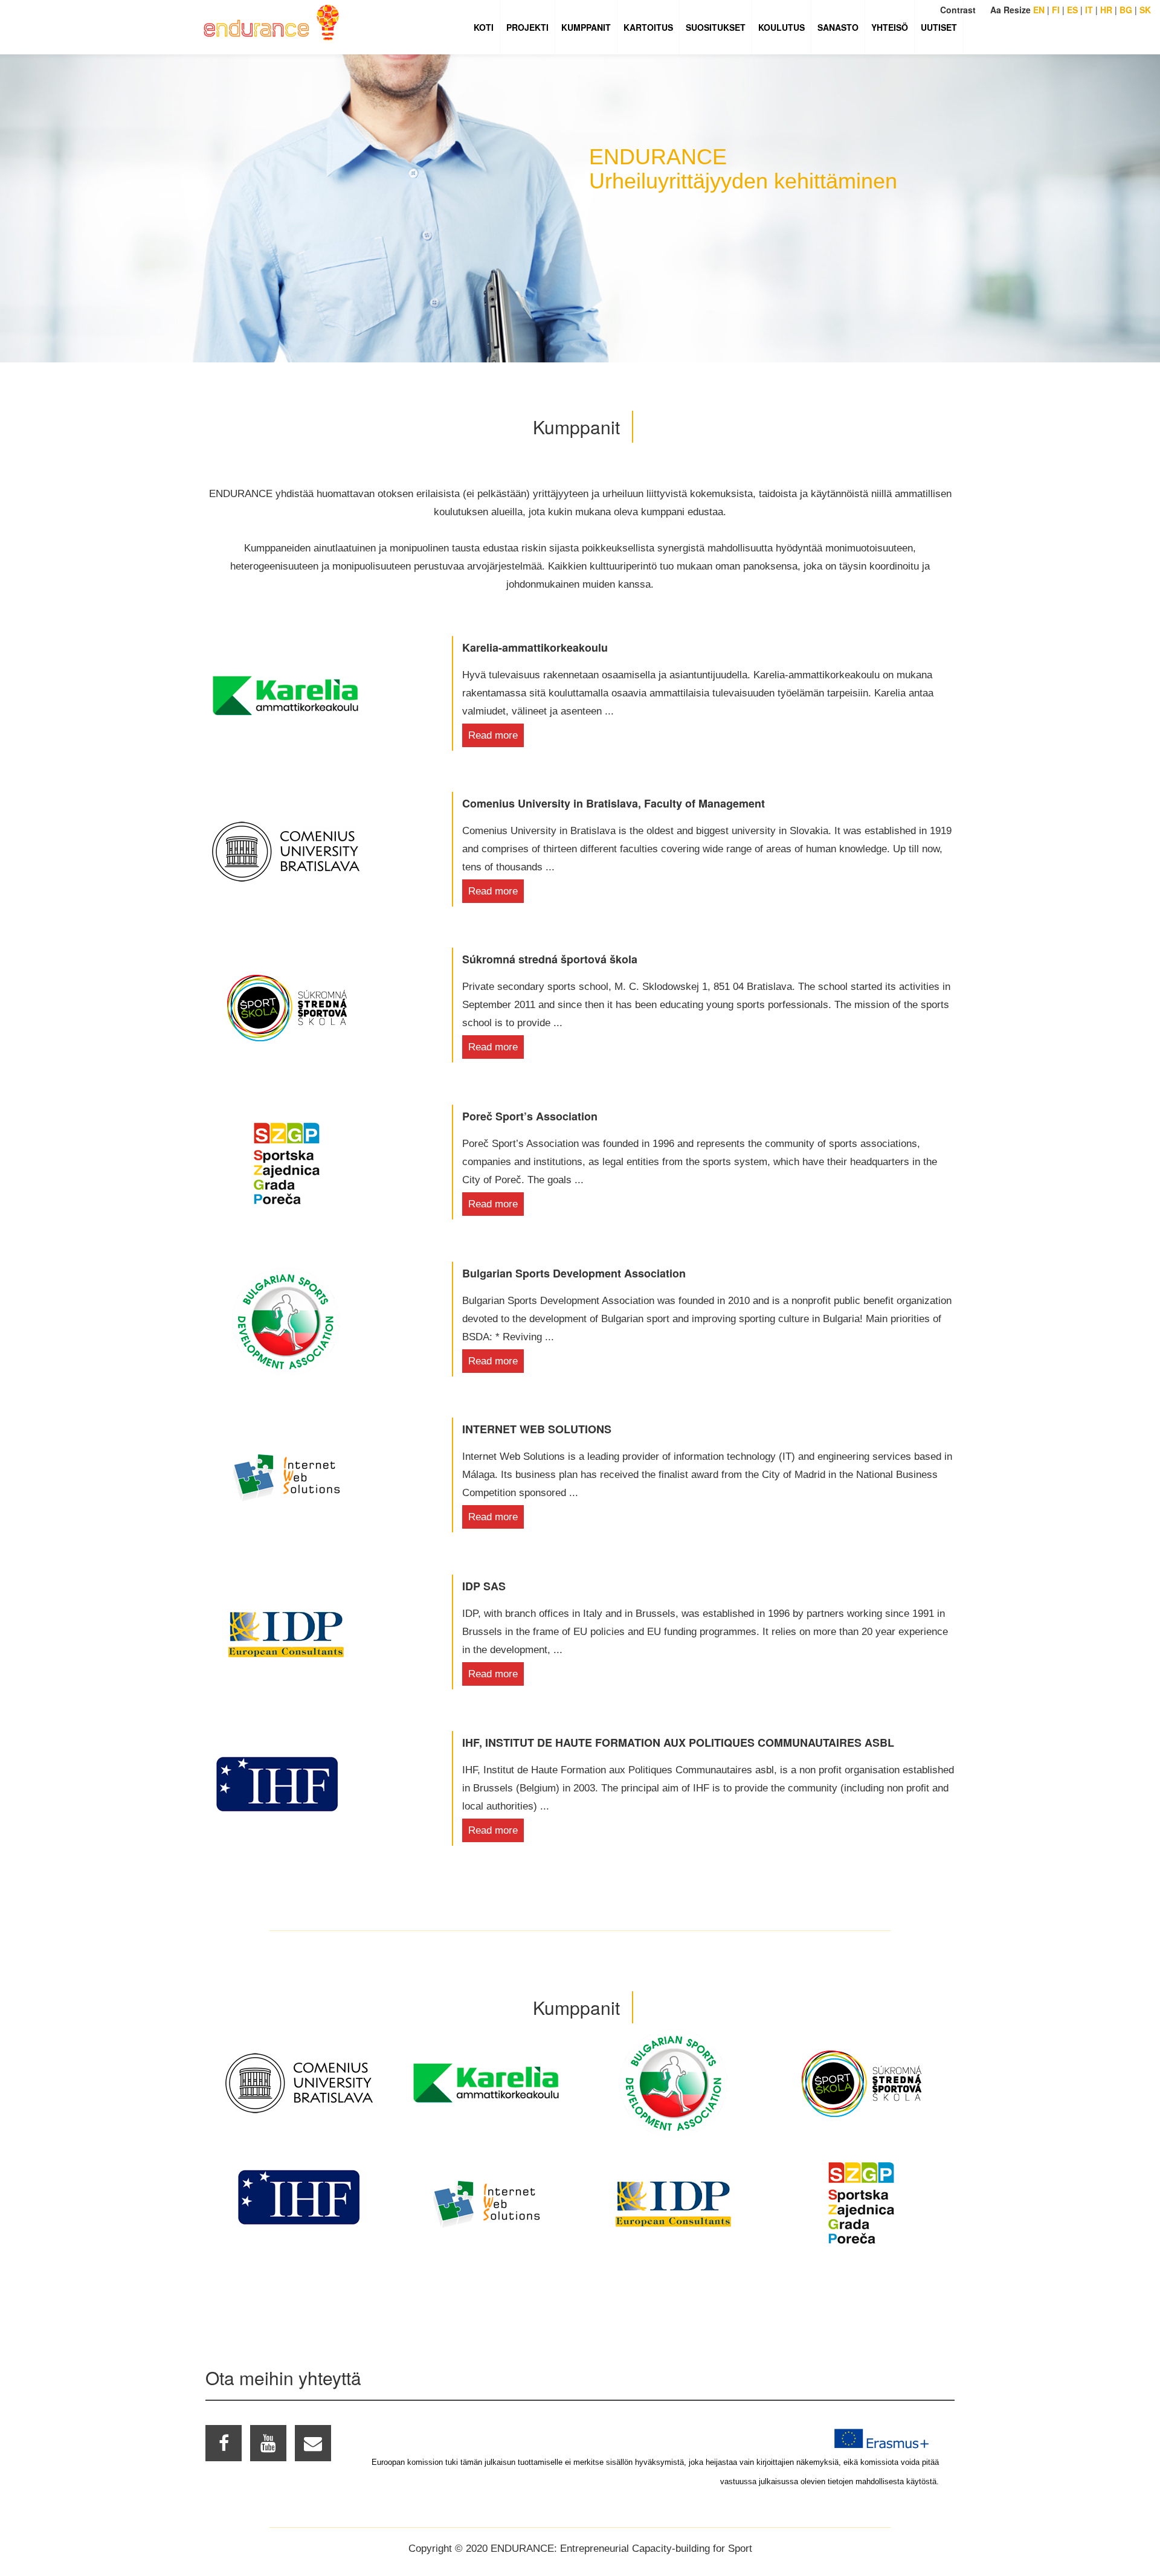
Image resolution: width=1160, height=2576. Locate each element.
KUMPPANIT (586, 27)
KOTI (484, 27)
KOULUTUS (781, 27)
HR (1106, 10)
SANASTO (838, 27)
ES (1072, 10)
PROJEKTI (527, 27)
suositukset (716, 27)
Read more (493, 735)
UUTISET (939, 27)
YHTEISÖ (890, 27)
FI (1056, 10)
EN (1039, 10)
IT (1089, 10)
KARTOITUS (648, 27)
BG (1126, 10)
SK (1145, 10)
